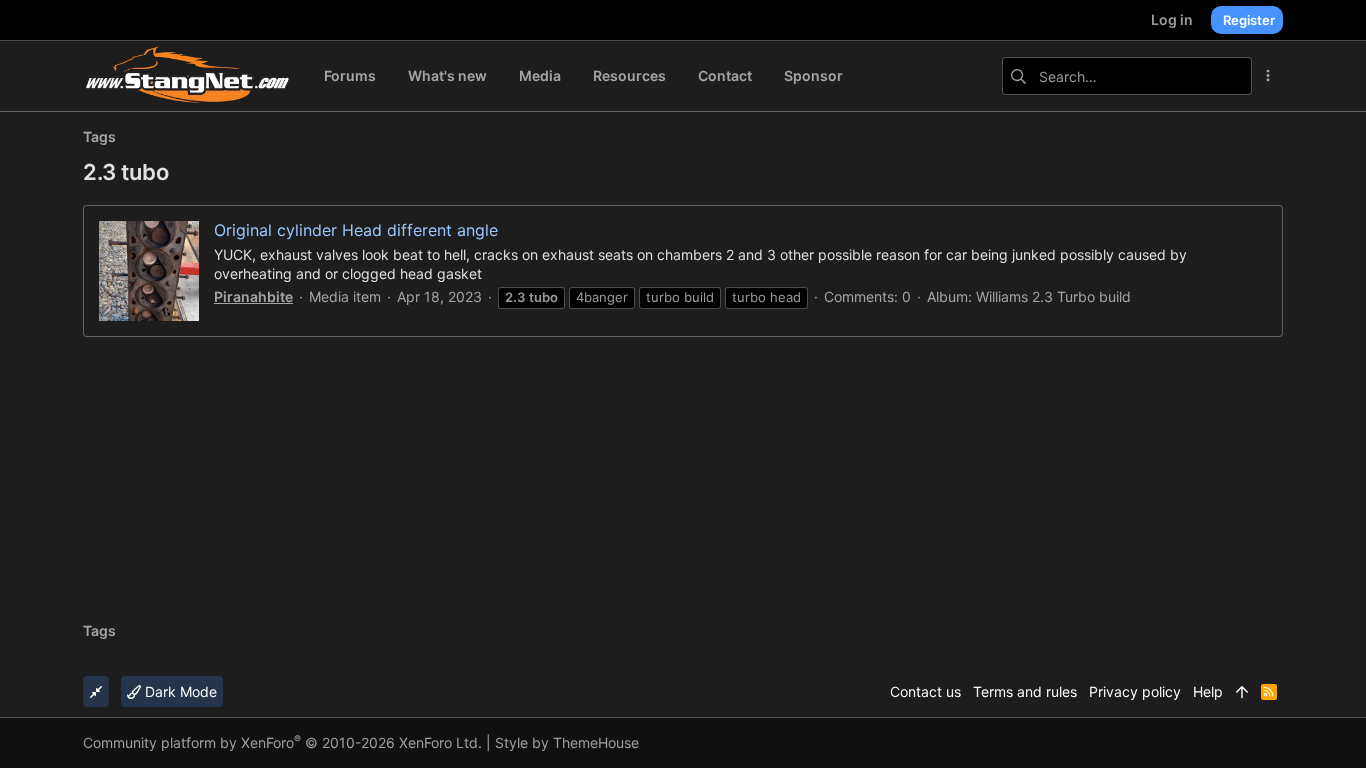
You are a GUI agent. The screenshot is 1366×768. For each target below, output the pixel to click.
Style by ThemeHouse (567, 742)
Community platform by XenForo (282, 742)
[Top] (1242, 692)
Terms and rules (1025, 691)
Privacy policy (1135, 691)
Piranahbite (253, 296)
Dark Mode (179, 691)
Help (1208, 691)
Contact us (925, 691)
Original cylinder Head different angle (356, 230)
